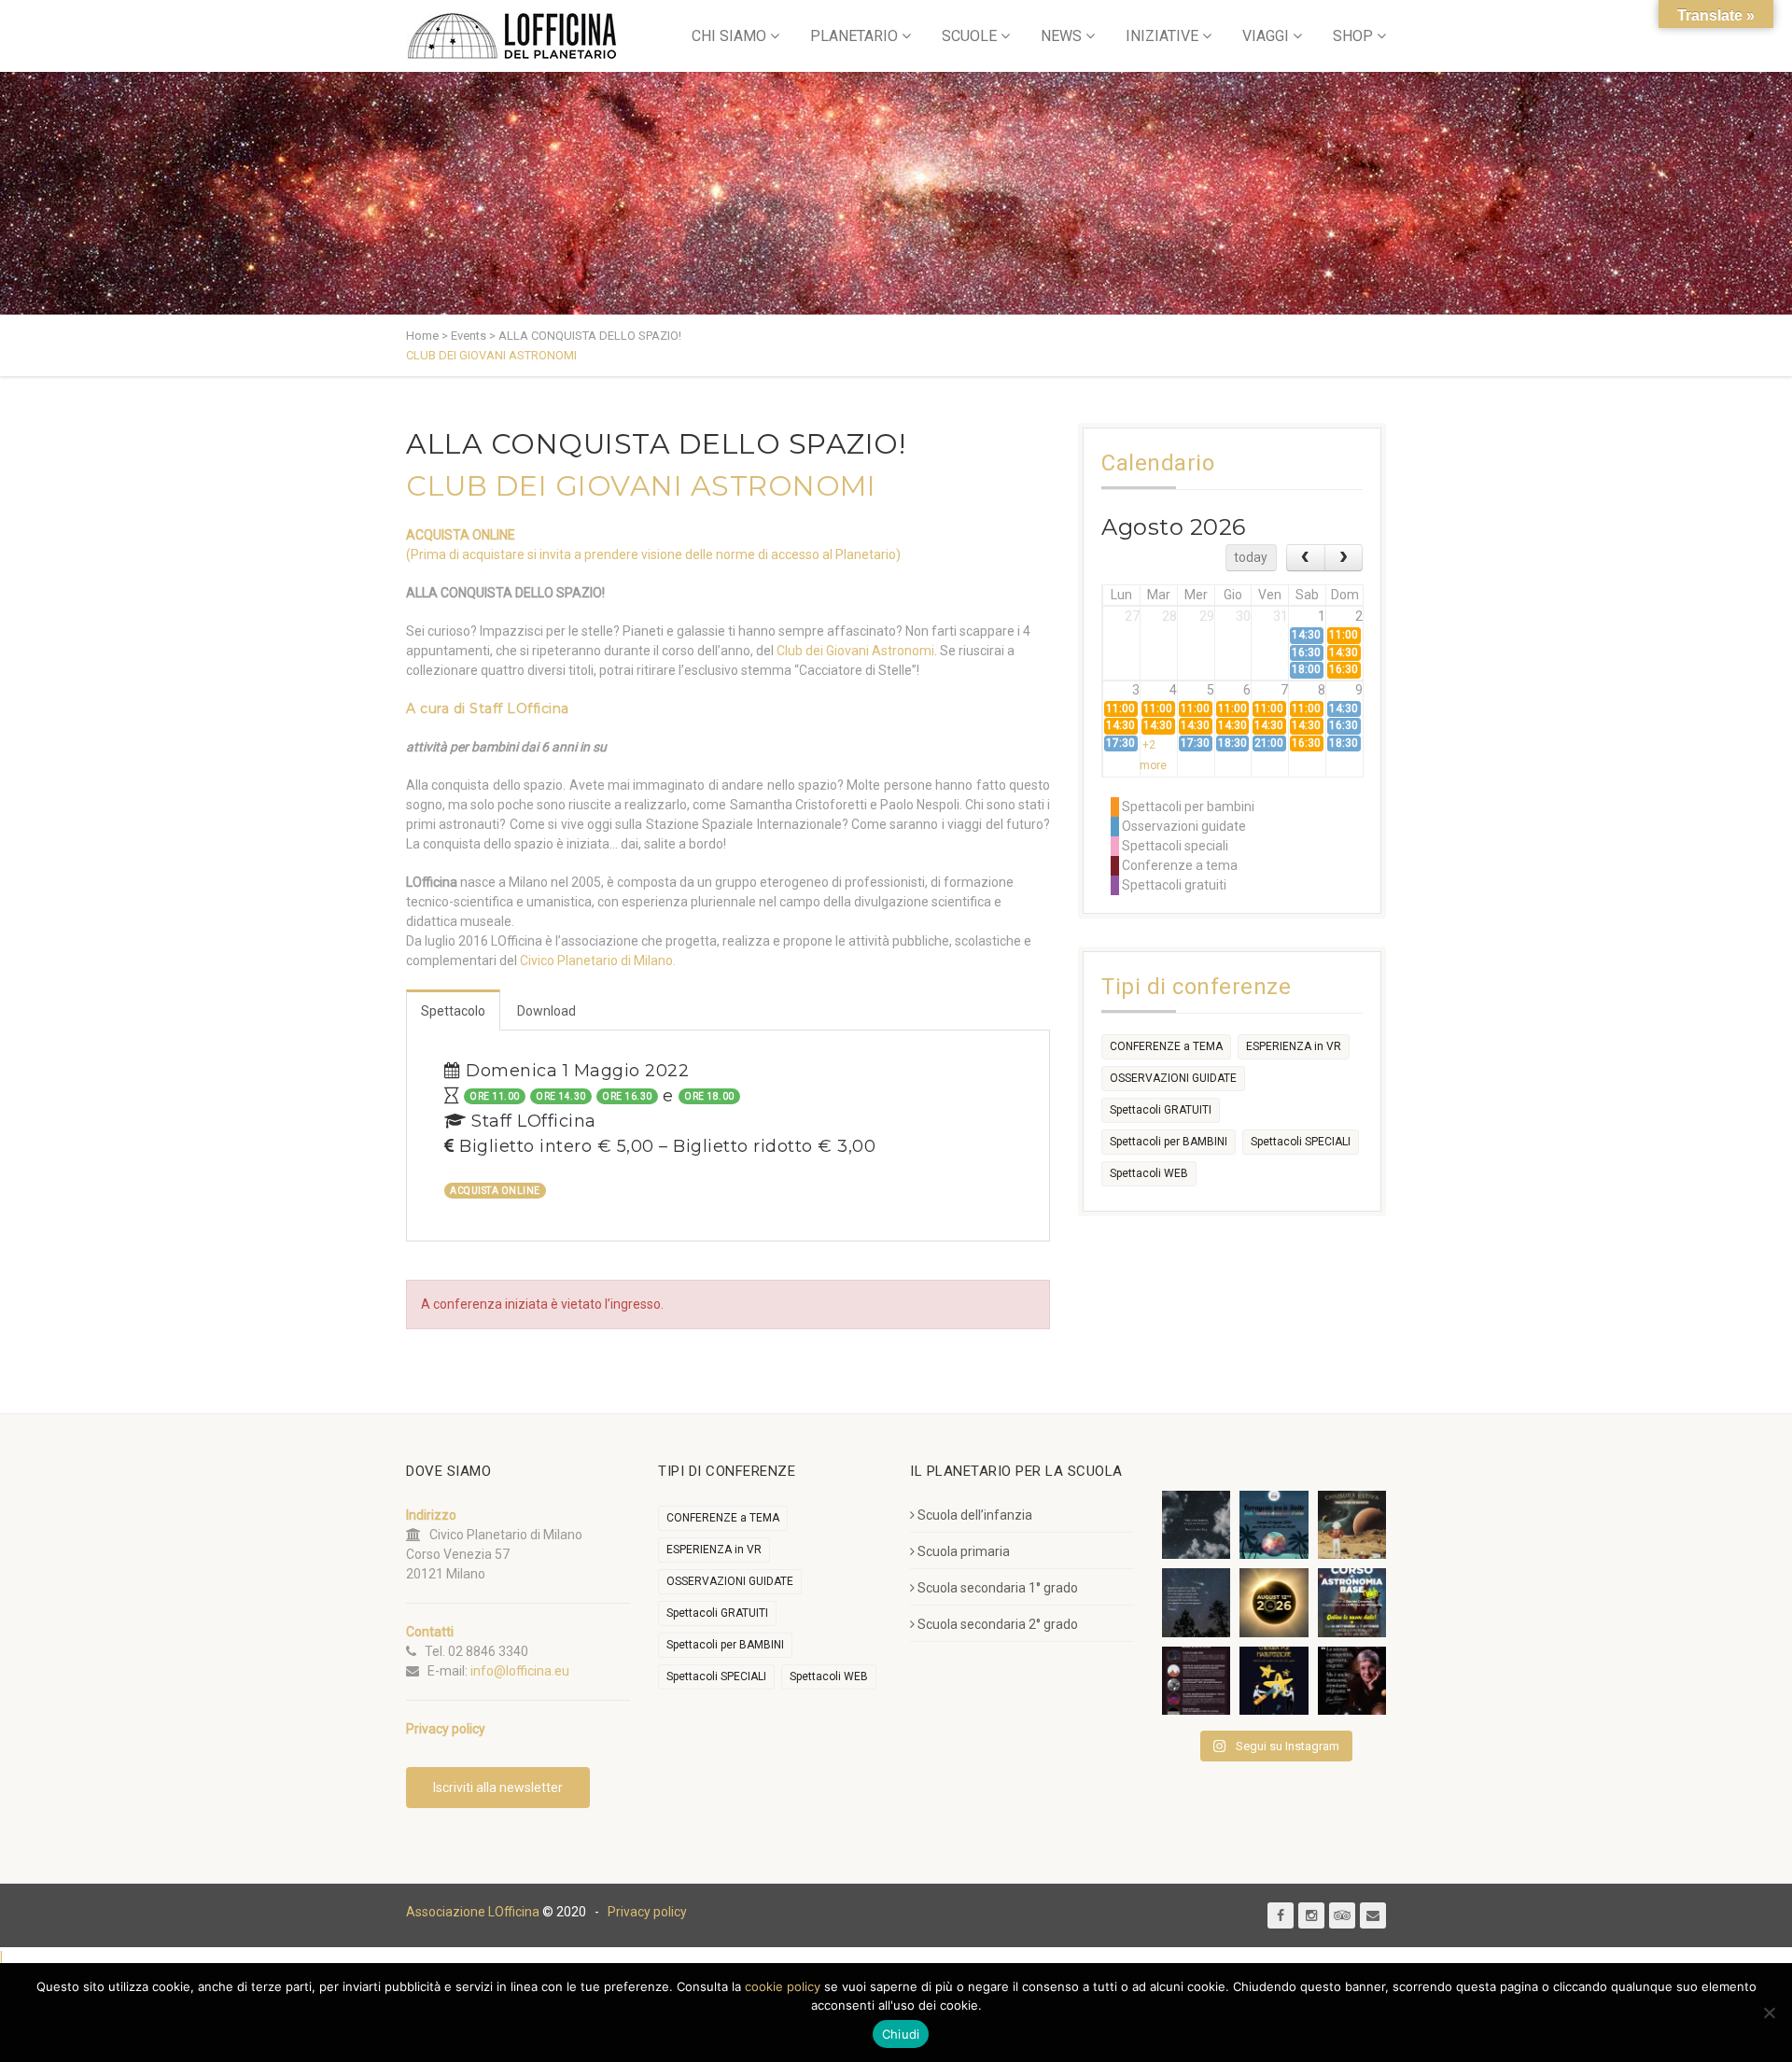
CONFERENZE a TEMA (1166, 1046)
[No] (1769, 2013)
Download (546, 1011)
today (1251, 557)
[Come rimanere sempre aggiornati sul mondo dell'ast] (1196, 1681)
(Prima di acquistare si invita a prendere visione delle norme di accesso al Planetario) (653, 554)
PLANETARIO (854, 36)
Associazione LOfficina (473, 1912)
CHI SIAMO (729, 36)
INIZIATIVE (1162, 36)
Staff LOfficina (519, 708)
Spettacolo (453, 1011)
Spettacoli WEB (1149, 1173)
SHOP (1353, 36)
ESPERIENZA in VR (1294, 1046)
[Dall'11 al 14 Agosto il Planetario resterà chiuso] (1352, 1525)
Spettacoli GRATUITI (1161, 1110)
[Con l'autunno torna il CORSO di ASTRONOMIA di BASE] (1352, 1602)
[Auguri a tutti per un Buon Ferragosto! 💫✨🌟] (1196, 1525)
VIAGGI (1266, 36)
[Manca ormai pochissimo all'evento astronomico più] (1274, 1602)
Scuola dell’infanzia (975, 1515)
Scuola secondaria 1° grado (998, 1588)
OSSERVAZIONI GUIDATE (1173, 1078)
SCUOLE (969, 36)
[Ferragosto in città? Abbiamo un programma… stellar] (1274, 1525)
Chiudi (901, 2034)
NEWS (1061, 36)
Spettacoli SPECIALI (1301, 1142)
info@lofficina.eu (520, 1671)
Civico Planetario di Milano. (598, 961)
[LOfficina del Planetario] (512, 36)
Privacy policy (647, 1912)
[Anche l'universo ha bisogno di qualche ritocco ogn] (1274, 1681)
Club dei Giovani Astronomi (855, 651)
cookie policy (783, 1986)
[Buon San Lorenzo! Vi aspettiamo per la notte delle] (1196, 1602)
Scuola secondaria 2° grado (998, 1624)
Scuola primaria (964, 1551)
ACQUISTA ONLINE (461, 535)
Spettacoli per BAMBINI (1169, 1142)
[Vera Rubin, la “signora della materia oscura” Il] (1352, 1681)
